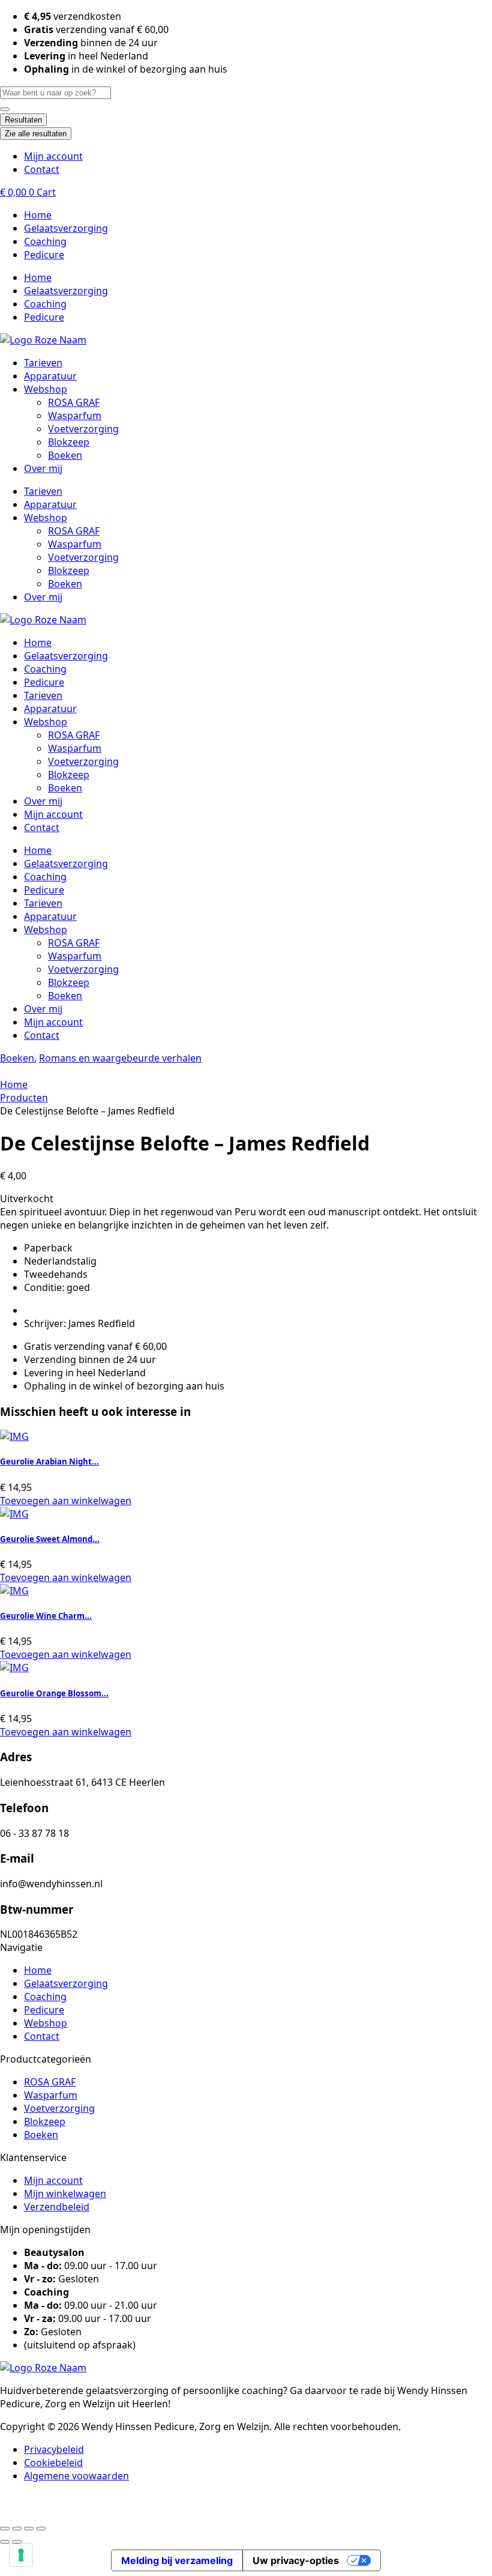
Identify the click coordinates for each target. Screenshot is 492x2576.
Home (38, 215)
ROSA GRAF (74, 402)
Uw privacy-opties (296, 2560)
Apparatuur (50, 376)
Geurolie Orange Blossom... (54, 1693)
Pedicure (44, 255)
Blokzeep (69, 442)
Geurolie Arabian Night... (49, 1462)
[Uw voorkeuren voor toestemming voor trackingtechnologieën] (21, 2555)
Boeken (65, 455)
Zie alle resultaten (36, 134)
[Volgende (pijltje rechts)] (17, 2542)
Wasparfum (75, 416)
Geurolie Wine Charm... (46, 1616)
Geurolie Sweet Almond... (50, 1539)
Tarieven (43, 363)
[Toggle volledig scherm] (17, 2529)
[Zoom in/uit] (5, 2529)
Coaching (45, 241)
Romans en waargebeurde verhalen (120, 1058)
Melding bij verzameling (177, 2560)
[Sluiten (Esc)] (41, 2529)
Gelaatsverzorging (66, 228)
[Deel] (29, 2529)
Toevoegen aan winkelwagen (66, 1501)
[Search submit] (5, 109)
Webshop (46, 389)
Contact (42, 827)
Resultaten (23, 120)
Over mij (43, 468)
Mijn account (53, 814)
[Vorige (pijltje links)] (5, 2542)
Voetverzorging (83, 429)
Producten (24, 1098)
